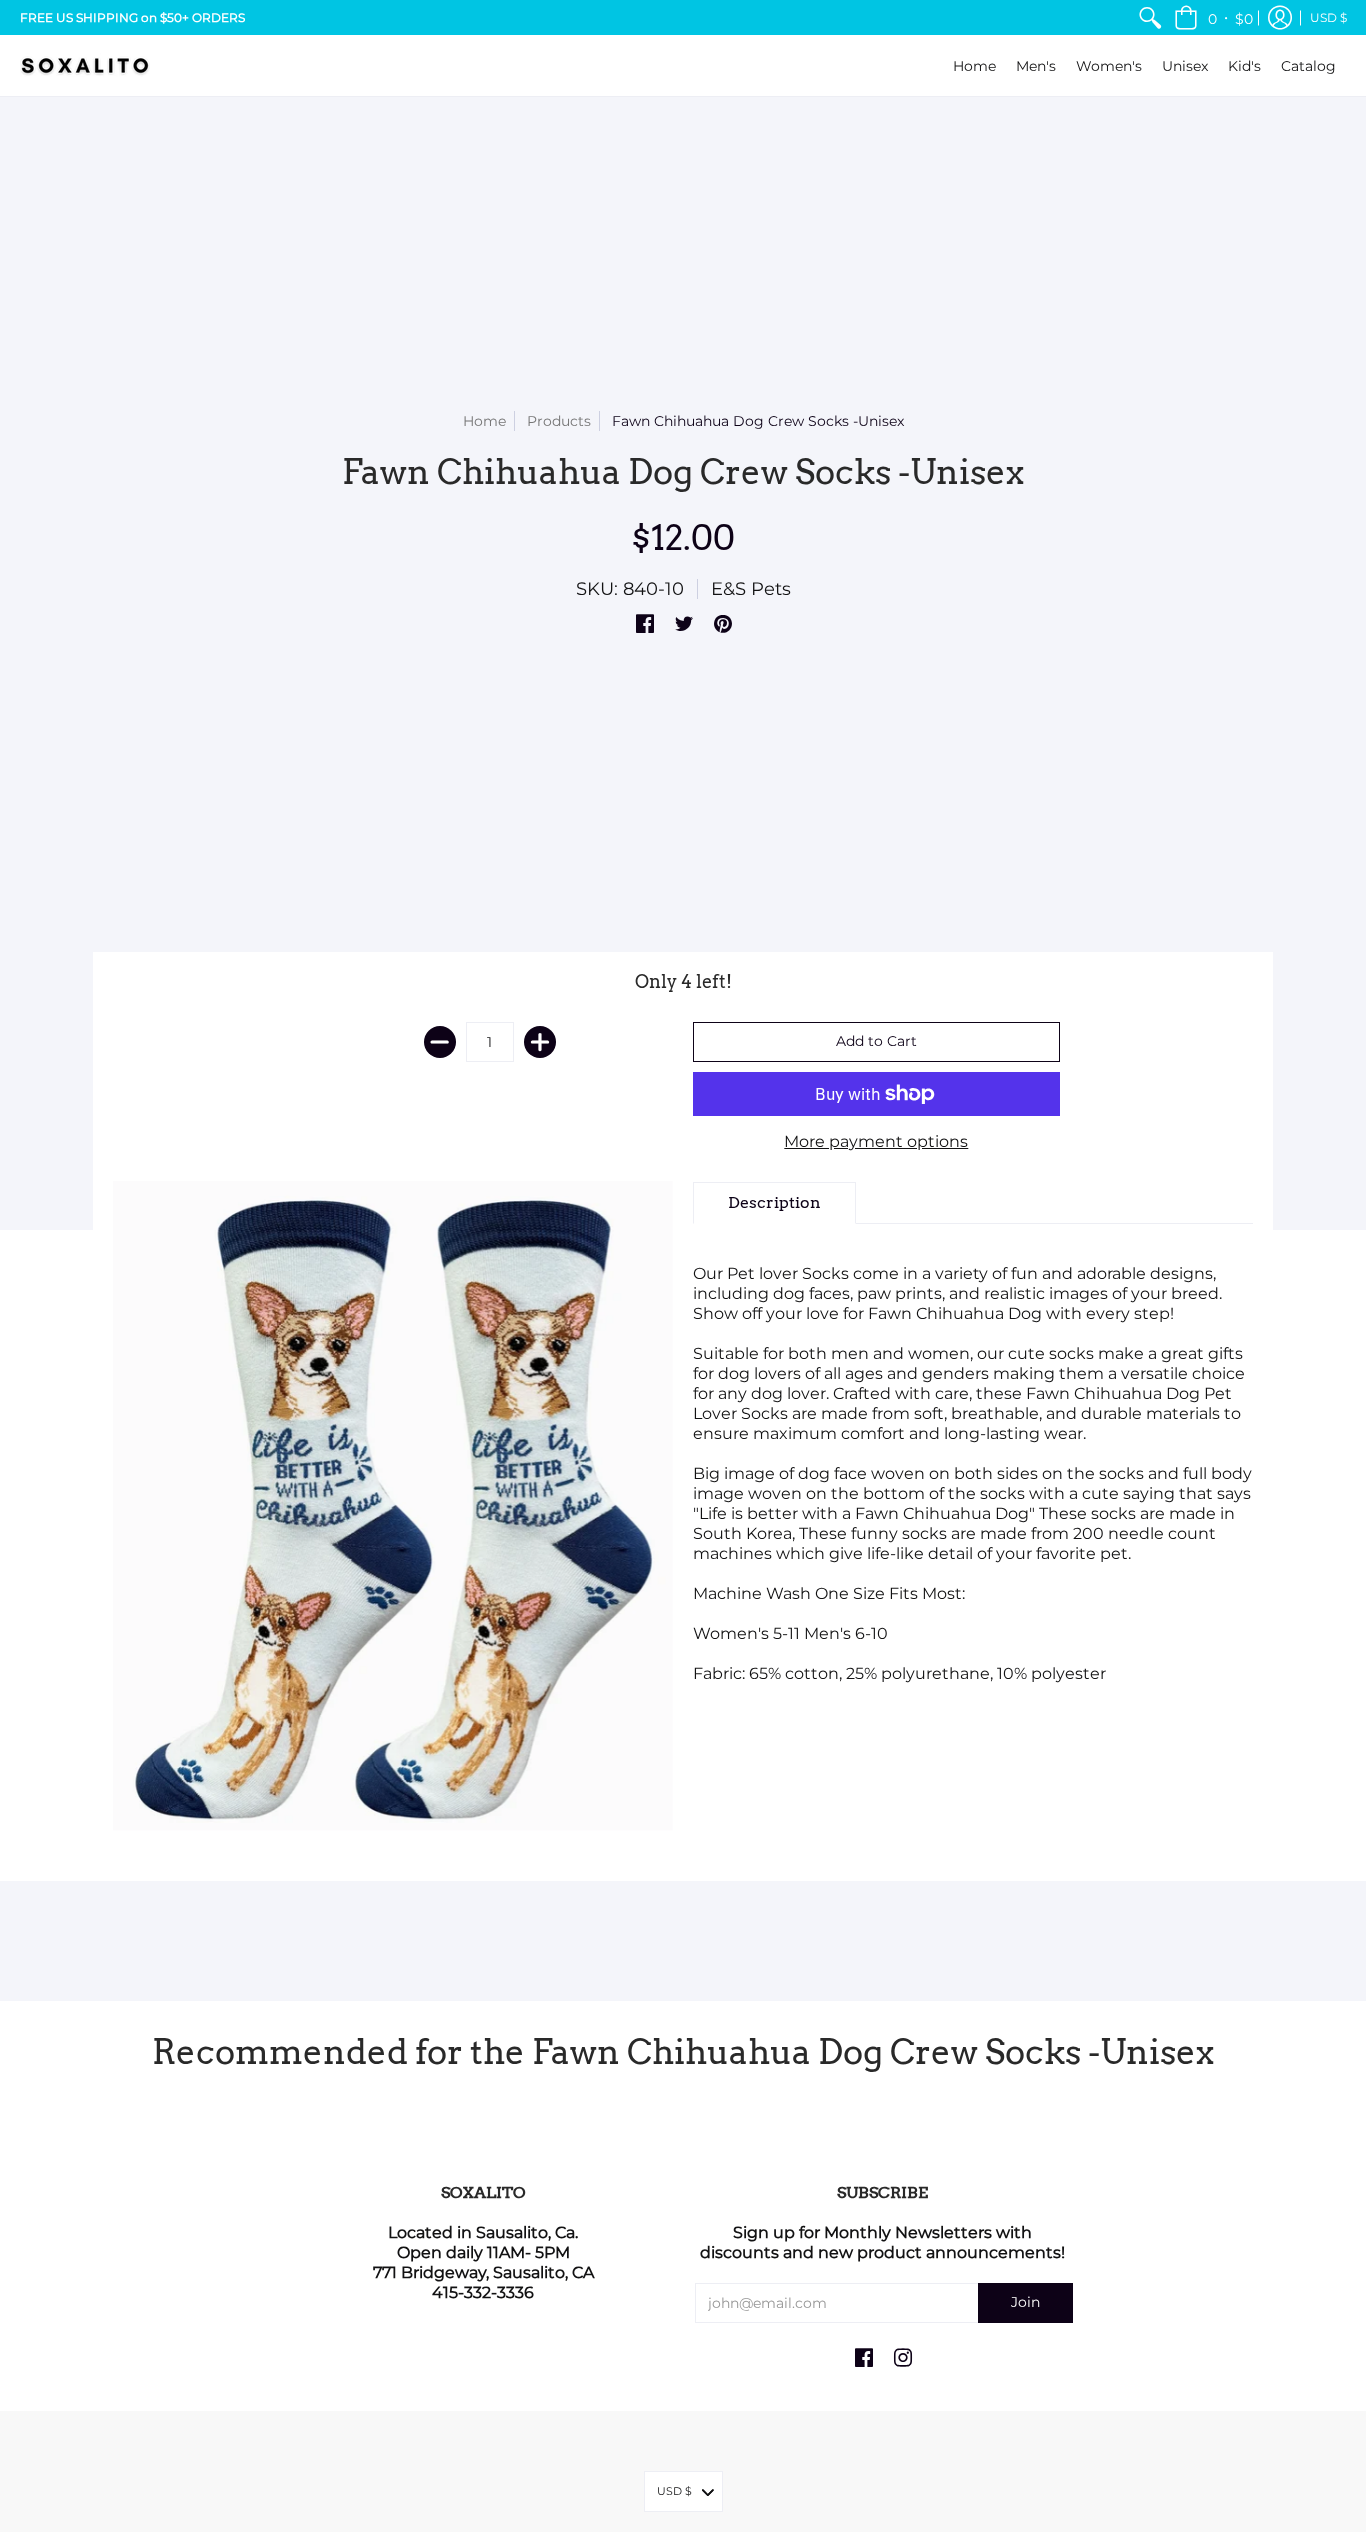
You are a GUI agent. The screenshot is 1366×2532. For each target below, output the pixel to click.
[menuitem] (1150, 17)
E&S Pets (751, 589)
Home (484, 421)
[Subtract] (440, 1042)
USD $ (1328, 17)
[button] (1213, 17)
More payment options (876, 1141)
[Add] (540, 1042)
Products (559, 421)
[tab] (774, 1203)
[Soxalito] (85, 65)
